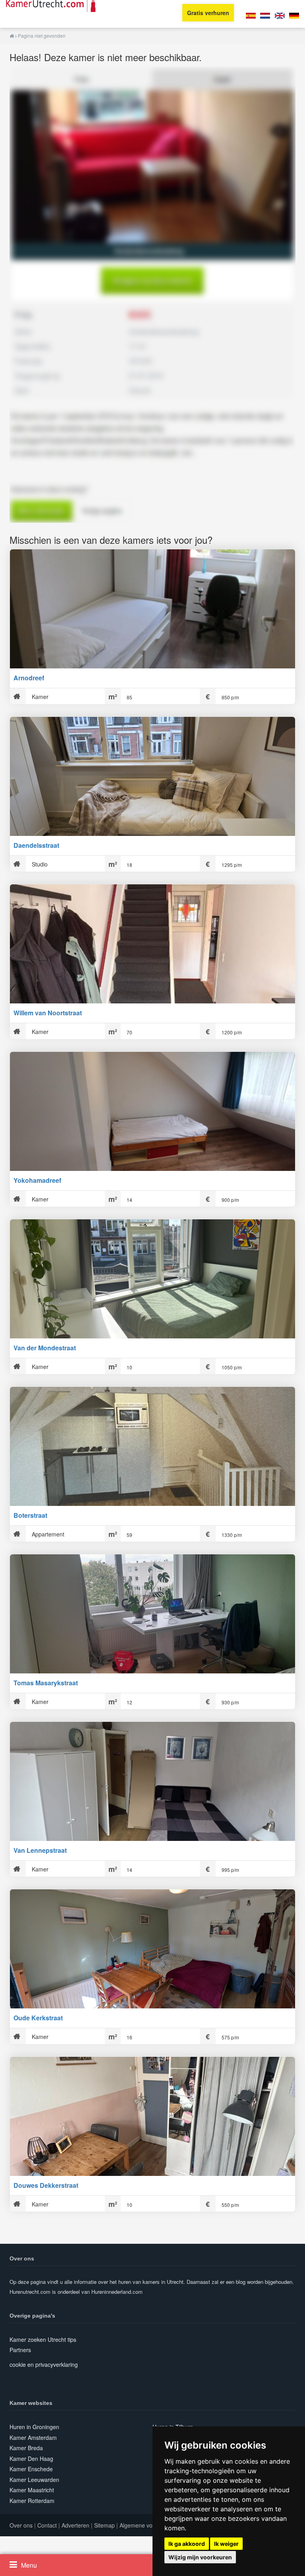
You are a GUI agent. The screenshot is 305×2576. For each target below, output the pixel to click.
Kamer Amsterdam (33, 2437)
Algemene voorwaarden (150, 2525)
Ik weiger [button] (226, 2544)
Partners (20, 2350)
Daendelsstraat (36, 845)
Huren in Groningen (34, 2427)
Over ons (21, 2525)
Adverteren (75, 2525)
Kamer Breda (26, 2448)
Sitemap (104, 2525)
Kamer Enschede (31, 2469)
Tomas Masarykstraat (46, 1683)
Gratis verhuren (208, 13)
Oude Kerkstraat (38, 2018)
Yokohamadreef (37, 1180)
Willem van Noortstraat (48, 1013)
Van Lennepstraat (40, 1850)
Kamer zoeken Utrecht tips (43, 2339)
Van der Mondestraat (45, 1348)
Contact (47, 2525)
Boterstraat (30, 1515)
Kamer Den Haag (31, 2459)
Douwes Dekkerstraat (46, 2185)
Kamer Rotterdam (32, 2501)
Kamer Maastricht (32, 2490)
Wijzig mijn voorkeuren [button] (200, 2557)
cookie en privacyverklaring (44, 2364)
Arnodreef (29, 678)
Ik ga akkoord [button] (187, 2544)
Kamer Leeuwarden (34, 2480)
